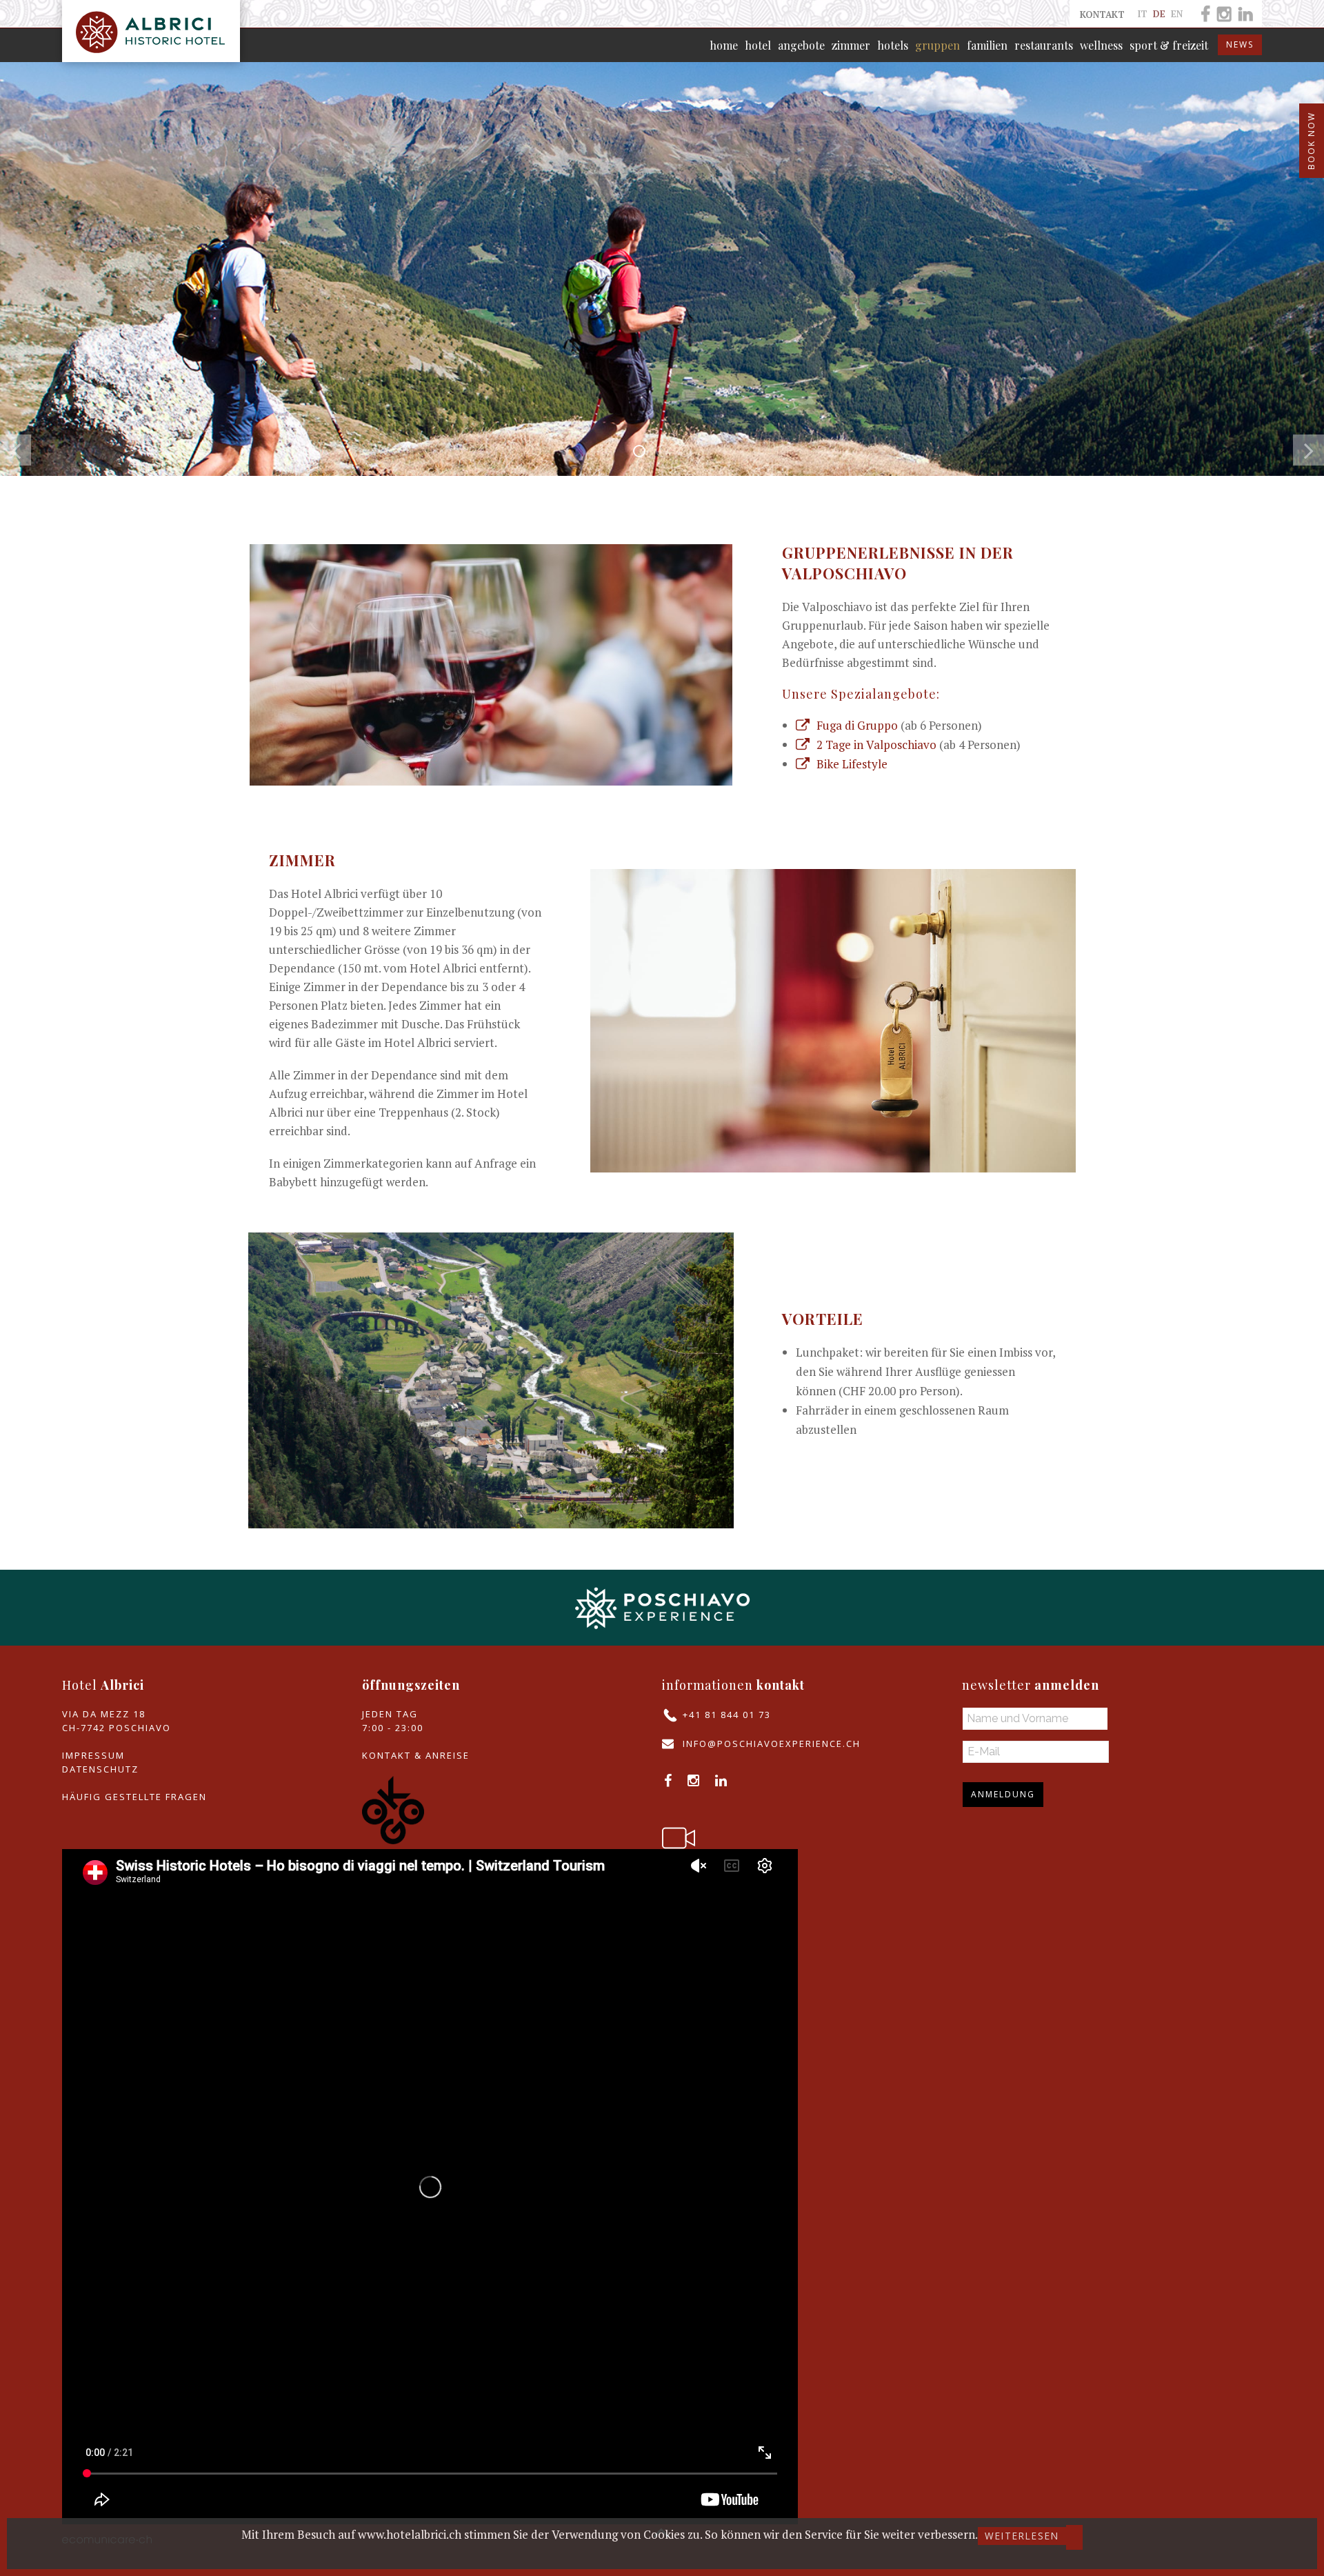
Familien (987, 45)
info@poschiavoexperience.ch (772, 1744)
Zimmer (851, 45)
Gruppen (937, 45)
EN (1177, 14)
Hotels (893, 45)
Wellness (1101, 45)
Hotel (758, 45)
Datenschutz (100, 1769)
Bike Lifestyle (853, 764)
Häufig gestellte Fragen (134, 1797)
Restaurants (1044, 45)
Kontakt (1102, 14)
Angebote (801, 45)
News (1240, 44)
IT (1144, 14)
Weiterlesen (1022, 2536)
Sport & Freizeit (1169, 45)
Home (724, 45)
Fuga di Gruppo (857, 725)
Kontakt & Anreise (416, 1755)
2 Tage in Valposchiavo (876, 745)
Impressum (93, 1755)
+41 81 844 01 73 (727, 1715)
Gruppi (645, 452)
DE (1161, 14)
